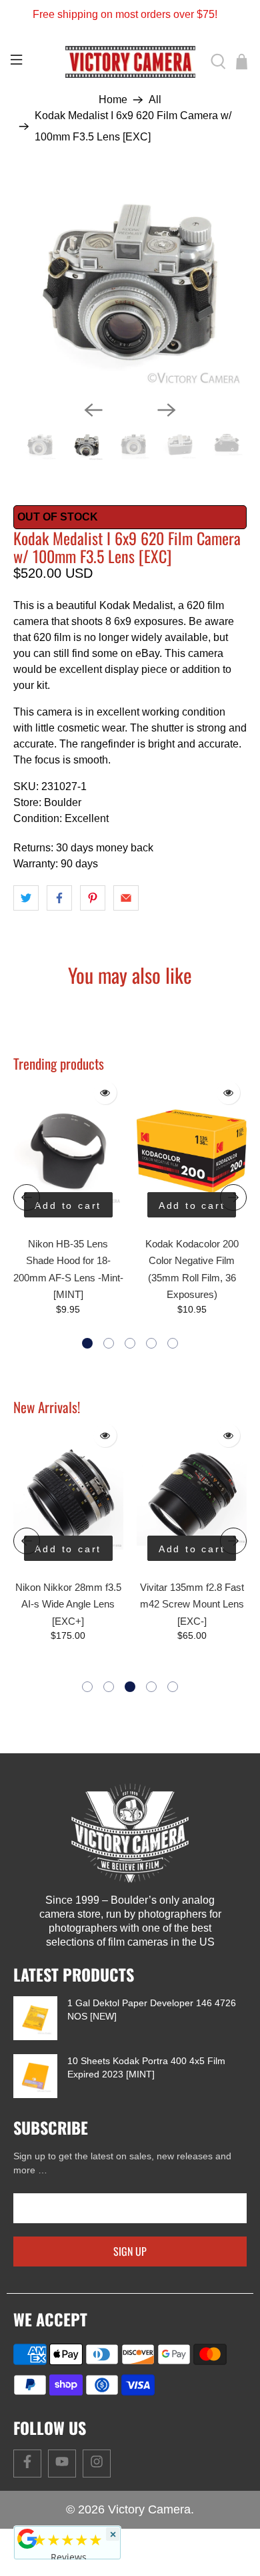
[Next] (167, 410)
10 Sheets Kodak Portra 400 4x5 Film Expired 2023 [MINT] (146, 2067)
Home (113, 100)
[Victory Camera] (130, 62)
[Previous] (93, 410)
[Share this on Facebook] (59, 898)
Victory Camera (149, 2509)
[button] (87, 1343)
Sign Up (130, 2251)
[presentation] (27, 1197)
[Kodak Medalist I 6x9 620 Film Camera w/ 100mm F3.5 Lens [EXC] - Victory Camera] (130, 282)
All (155, 100)
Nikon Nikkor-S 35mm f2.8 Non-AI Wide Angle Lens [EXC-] (192, 1604)
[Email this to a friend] (126, 898)
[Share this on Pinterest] (93, 898)
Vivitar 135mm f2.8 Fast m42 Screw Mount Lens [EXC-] (69, 1604)
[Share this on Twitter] (26, 898)
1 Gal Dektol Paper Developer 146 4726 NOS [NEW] (152, 2010)
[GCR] (27, 2539)
